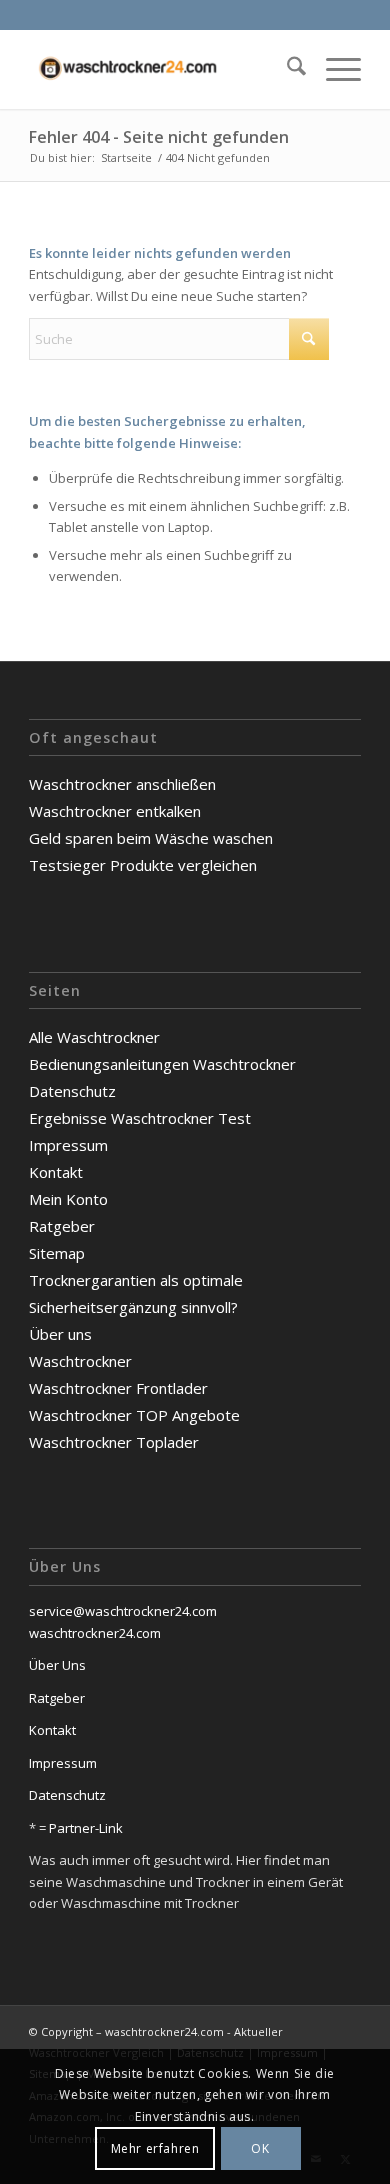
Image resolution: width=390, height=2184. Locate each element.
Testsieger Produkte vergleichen (143, 865)
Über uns (60, 1334)
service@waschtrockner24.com (123, 1611)
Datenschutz (72, 1091)
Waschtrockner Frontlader (118, 1388)
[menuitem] (286, 69)
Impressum (68, 1145)
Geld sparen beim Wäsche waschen (151, 838)
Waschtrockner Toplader (114, 1442)
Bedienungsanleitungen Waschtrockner (162, 1064)
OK (260, 2148)
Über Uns (57, 1665)
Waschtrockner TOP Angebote (134, 1415)
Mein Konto (68, 1199)
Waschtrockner (80, 1361)
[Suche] (286, 69)
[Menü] (333, 69)
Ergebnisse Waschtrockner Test (140, 1118)
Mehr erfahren (155, 2148)
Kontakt (56, 1172)
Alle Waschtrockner (94, 1037)
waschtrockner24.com (95, 1633)
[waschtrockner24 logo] (161, 69)
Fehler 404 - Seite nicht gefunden (159, 137)
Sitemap (57, 1253)
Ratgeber (62, 1226)
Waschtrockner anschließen (122, 784)
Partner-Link (84, 1828)
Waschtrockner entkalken (115, 811)
